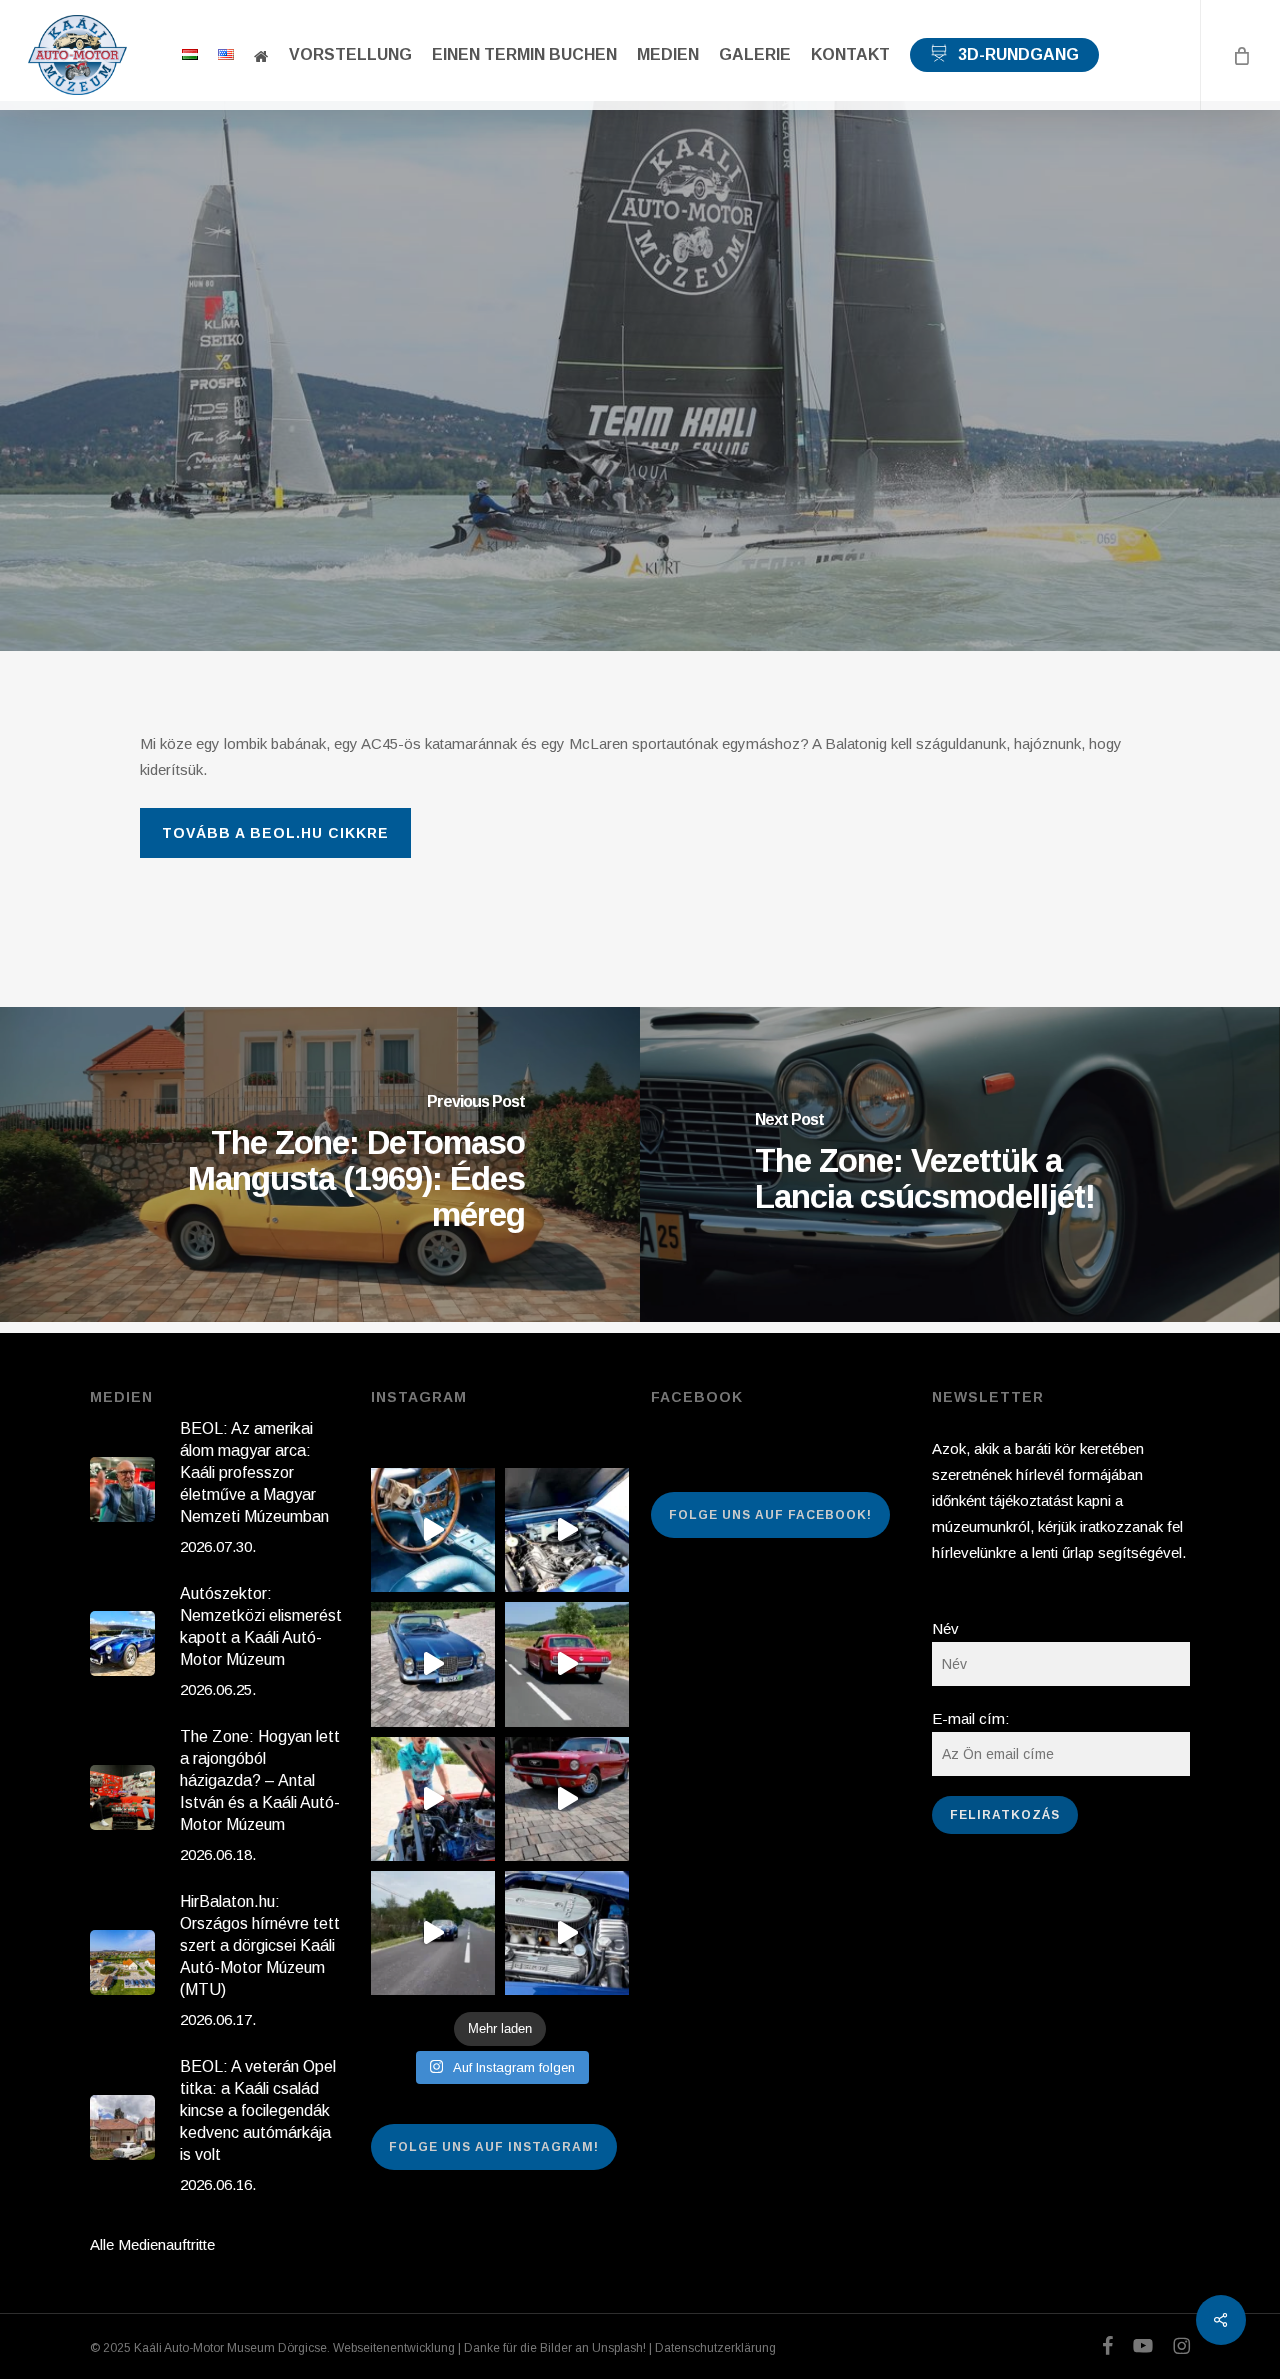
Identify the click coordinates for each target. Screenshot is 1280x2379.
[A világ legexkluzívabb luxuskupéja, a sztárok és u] (433, 1664)
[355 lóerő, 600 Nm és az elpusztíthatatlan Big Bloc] (567, 1530)
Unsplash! (619, 2348)
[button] (275, 833)
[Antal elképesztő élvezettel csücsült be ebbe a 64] (567, 1664)
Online (639, 348)
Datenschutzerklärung (715, 2348)
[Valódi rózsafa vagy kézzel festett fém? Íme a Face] (433, 1530)
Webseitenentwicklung (394, 2348)
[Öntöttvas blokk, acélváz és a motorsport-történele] (567, 1933)
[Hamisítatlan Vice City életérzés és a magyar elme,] (567, 1799)
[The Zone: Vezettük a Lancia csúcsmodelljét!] (960, 1165)
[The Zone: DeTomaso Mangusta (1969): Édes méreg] (320, 1165)
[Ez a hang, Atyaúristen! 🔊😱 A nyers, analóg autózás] (433, 1933)
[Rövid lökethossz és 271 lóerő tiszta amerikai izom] (433, 1799)
